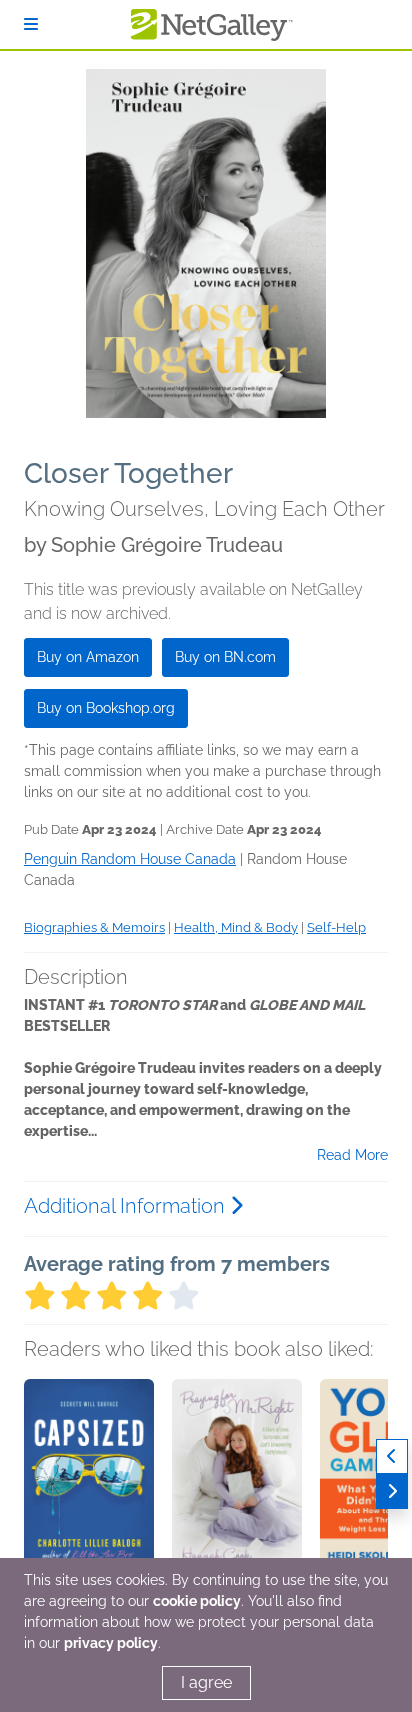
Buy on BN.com (225, 657)
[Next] (392, 1491)
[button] (89, 1484)
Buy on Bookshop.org (106, 708)
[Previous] (392, 1456)
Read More (352, 1155)
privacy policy (111, 1643)
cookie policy (197, 1601)
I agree (206, 1682)
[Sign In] (31, 24)
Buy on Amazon (88, 657)
